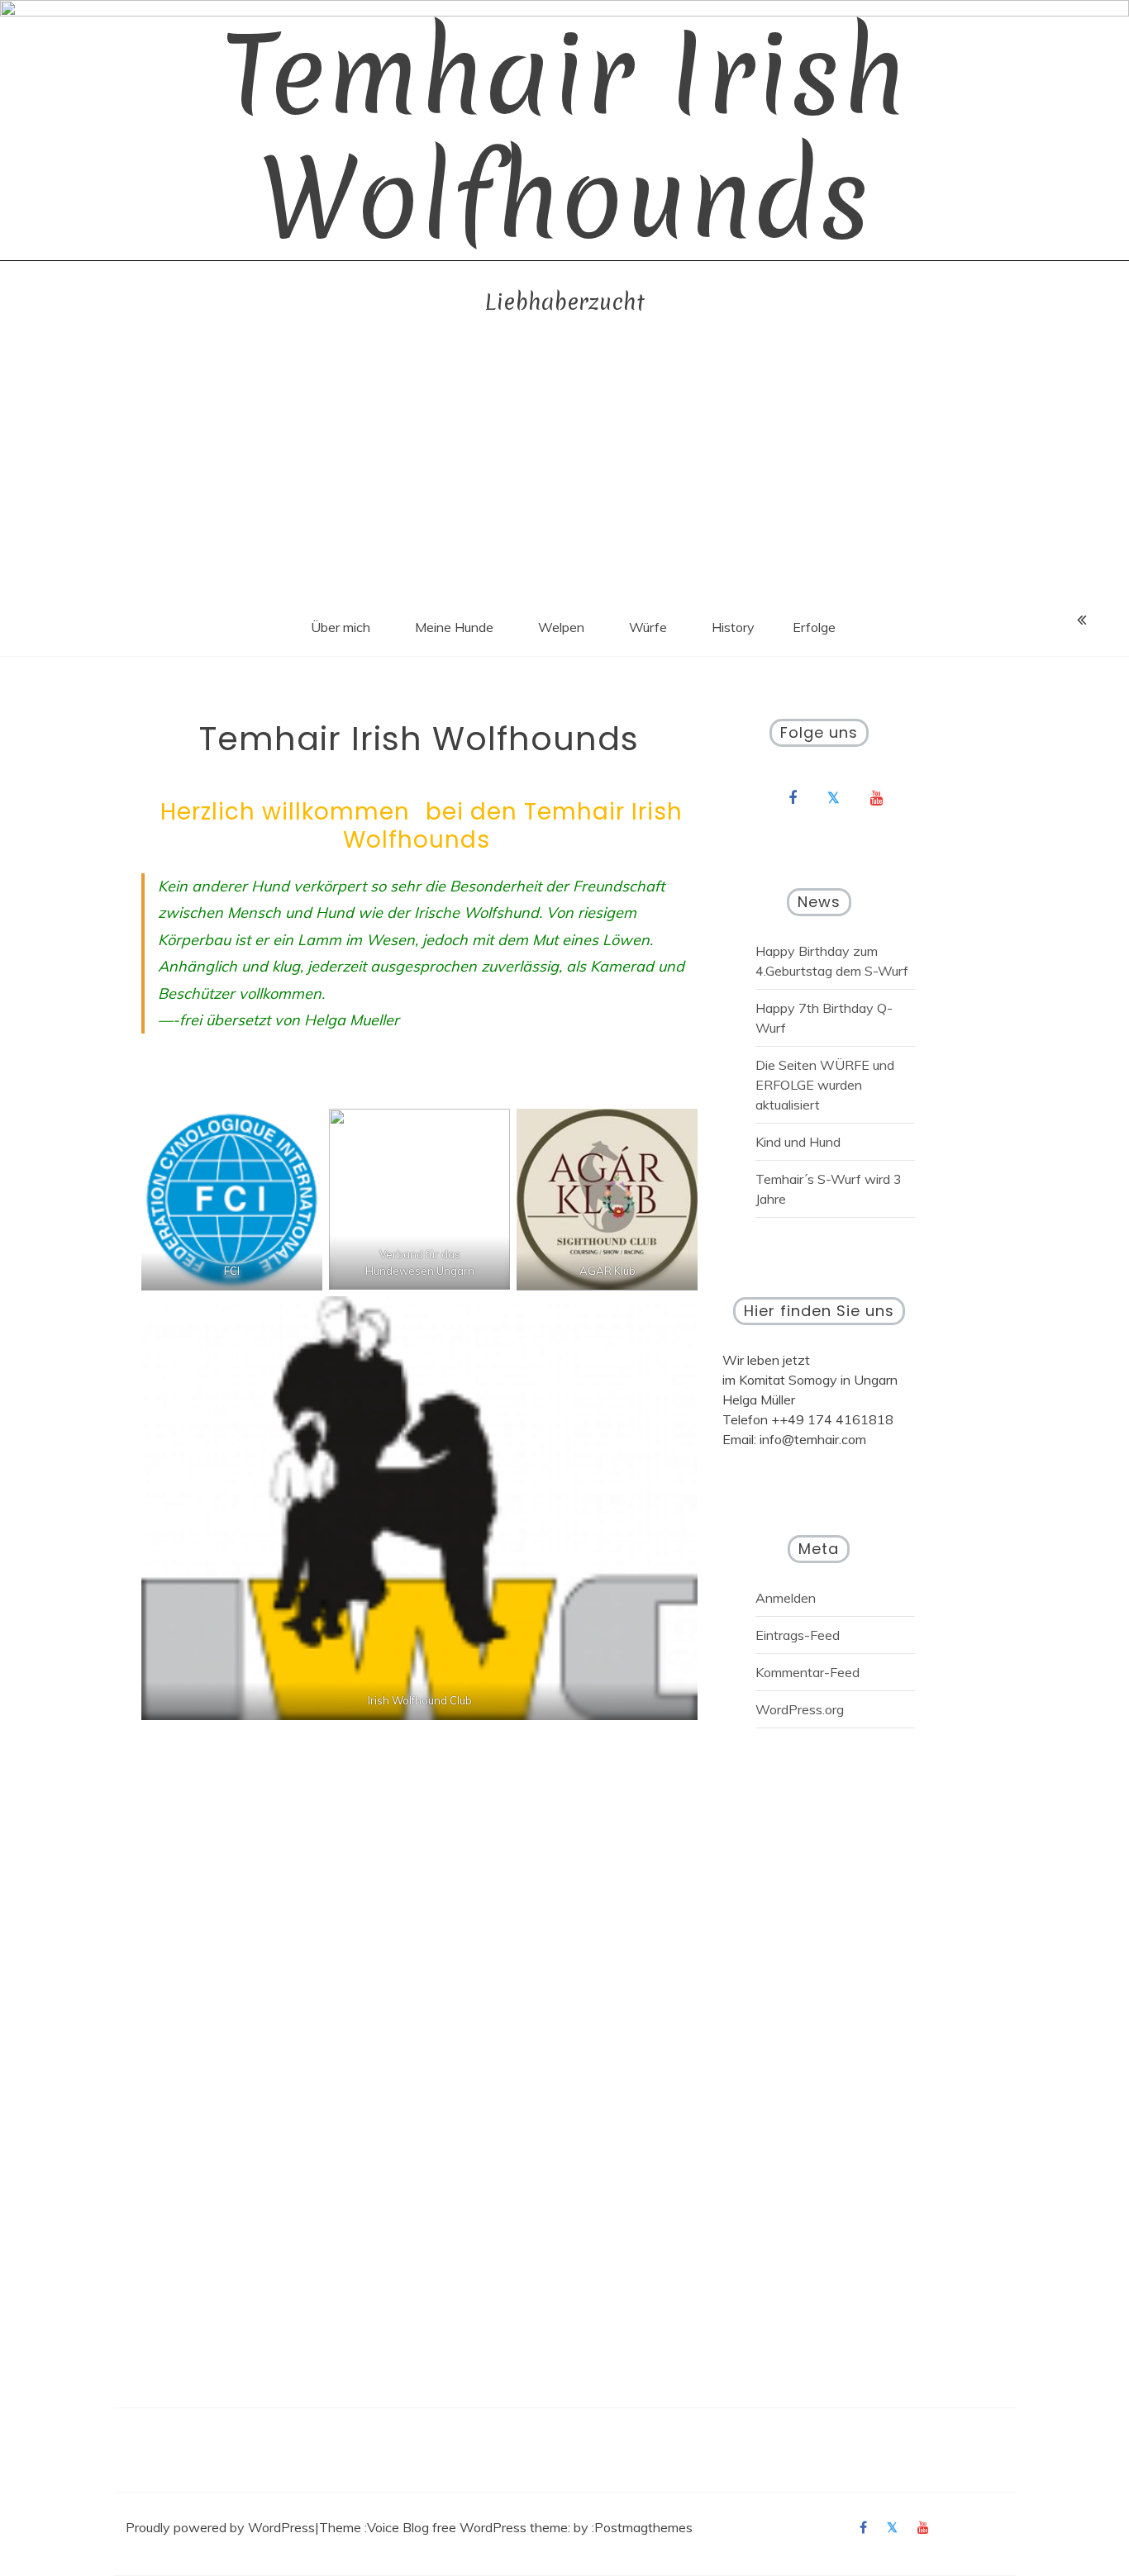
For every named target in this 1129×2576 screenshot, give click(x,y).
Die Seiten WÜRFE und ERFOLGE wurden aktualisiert (825, 1085)
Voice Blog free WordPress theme (467, 2527)
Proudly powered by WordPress (220, 2527)
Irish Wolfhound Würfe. (278, 1961)
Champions (296, 2120)
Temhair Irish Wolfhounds (564, 137)
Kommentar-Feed (807, 1672)
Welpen (561, 627)
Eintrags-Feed (798, 1635)
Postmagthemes (643, 2527)
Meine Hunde (454, 627)
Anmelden (786, 1598)
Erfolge (814, 627)
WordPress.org (800, 1709)
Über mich (341, 627)
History (733, 627)
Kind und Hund (798, 1142)
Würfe (648, 627)
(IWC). (652, 2298)
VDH (340, 2298)
